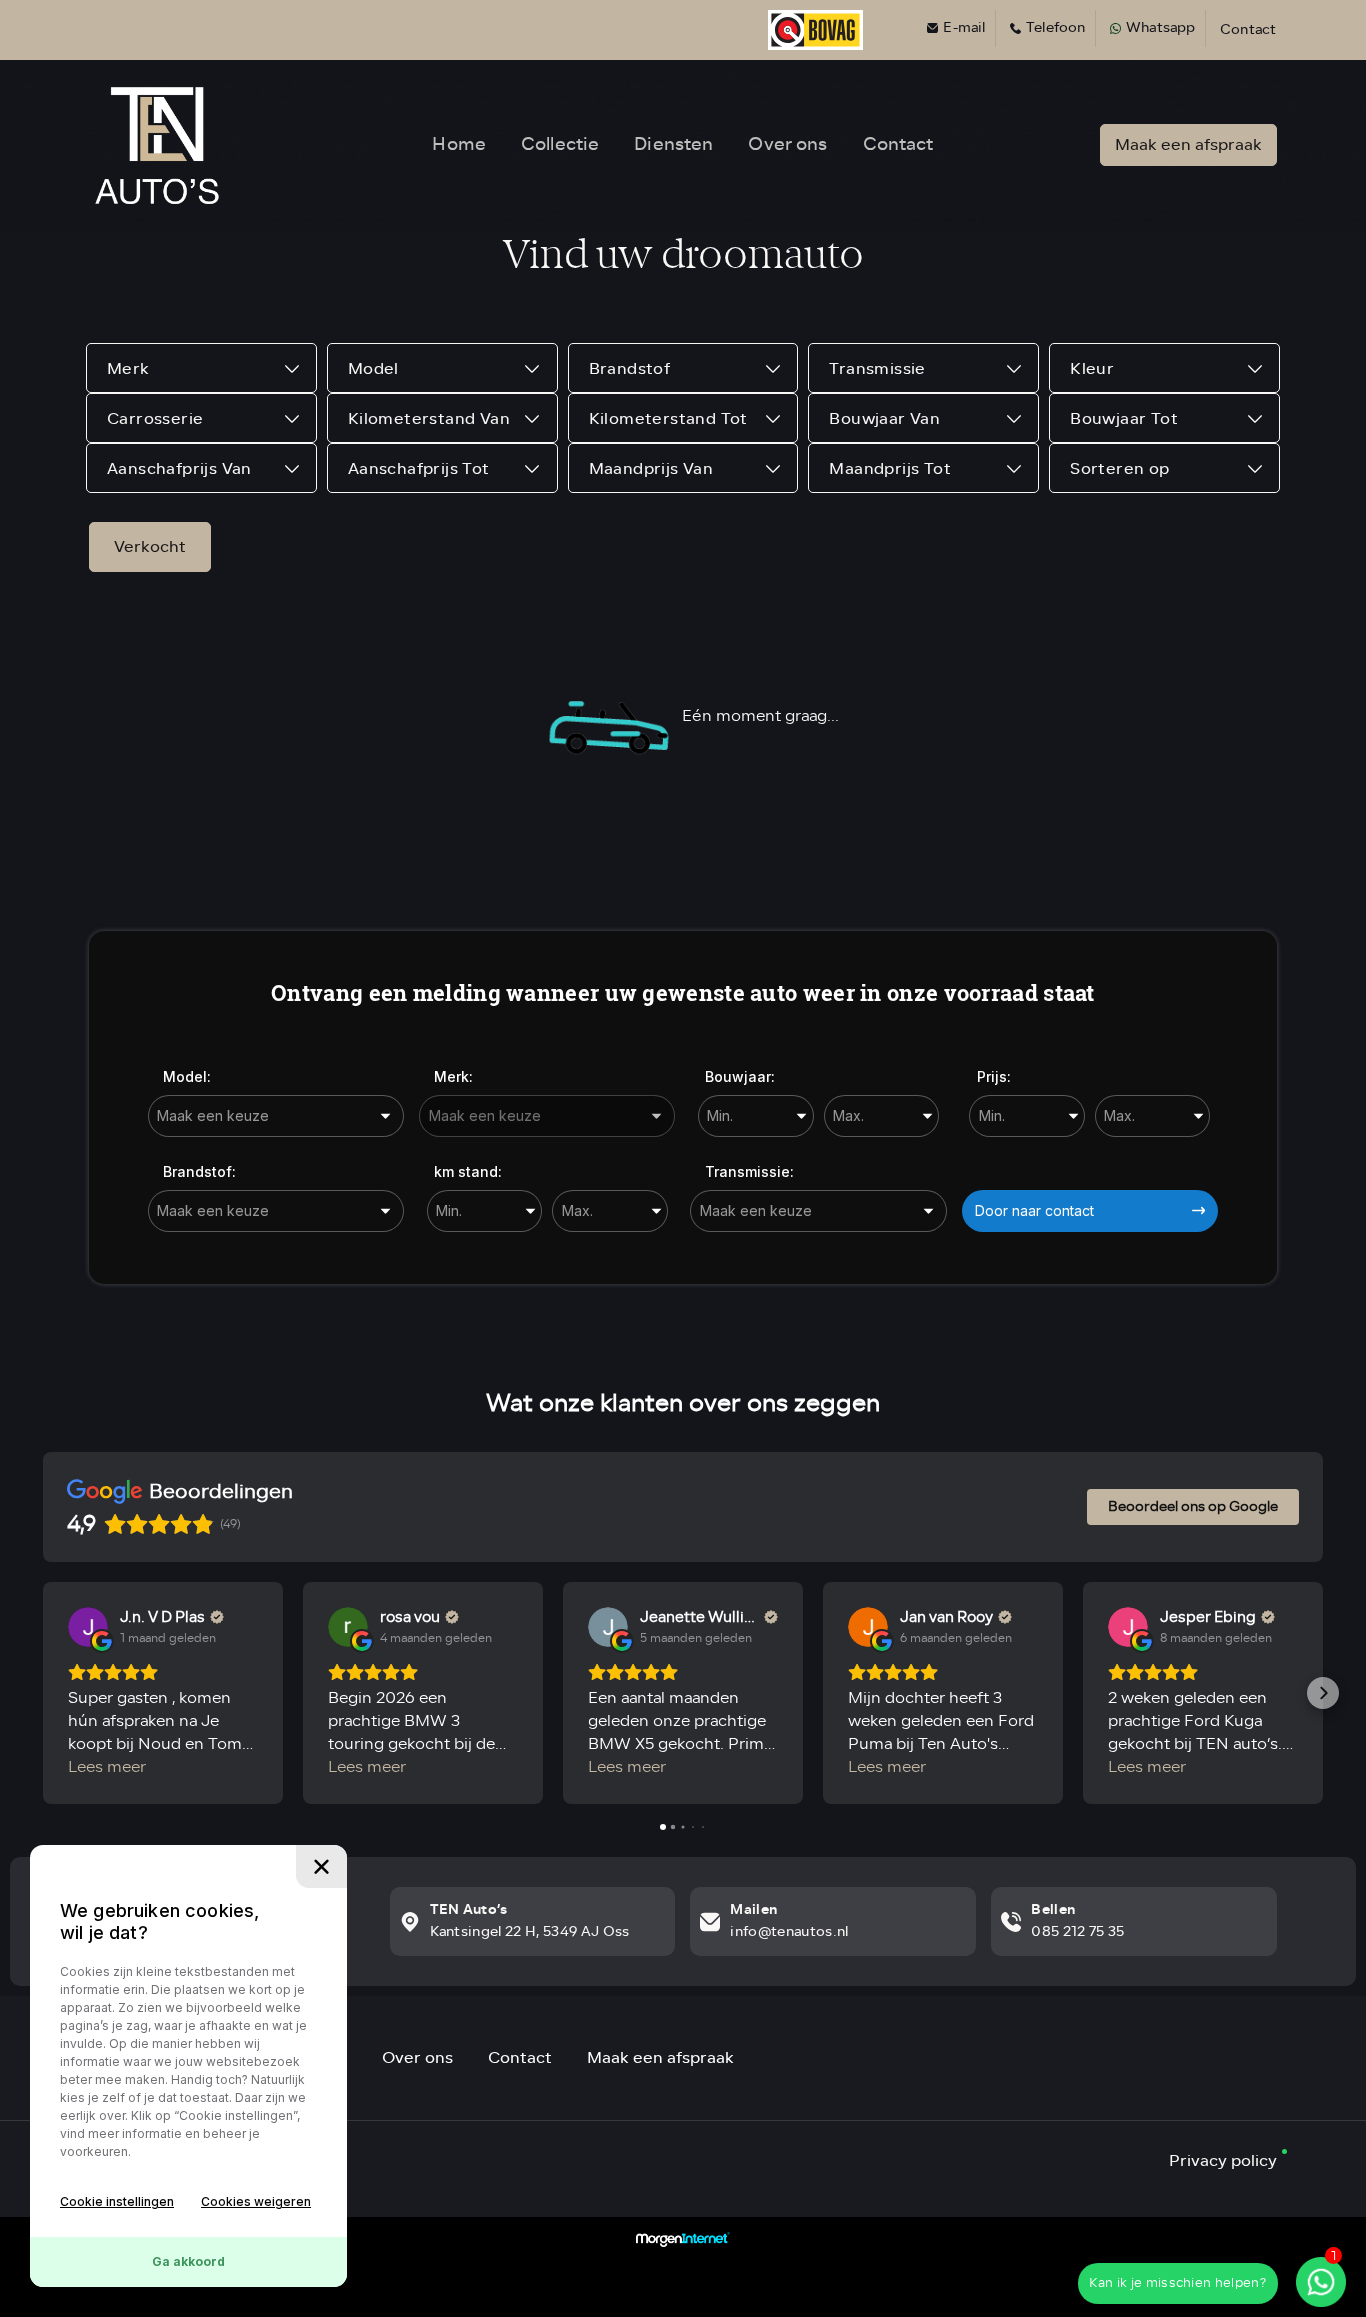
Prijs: (994, 1076)
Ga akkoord (188, 2261)
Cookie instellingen (117, 2201)
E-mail (964, 28)
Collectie (560, 144)
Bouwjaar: (740, 1076)
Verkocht (150, 546)
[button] (43, 1693)
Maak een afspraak (1188, 144)
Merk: (453, 1076)
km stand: (468, 1171)
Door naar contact (1034, 1210)
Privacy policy (1223, 2160)
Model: (187, 1076)
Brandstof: (199, 1171)
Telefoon (1055, 28)
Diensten (673, 144)
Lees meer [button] (107, 1767)
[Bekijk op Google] (88, 1627)
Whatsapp (1160, 28)
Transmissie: (749, 1171)
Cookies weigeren (256, 2201)
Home (459, 144)
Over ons (787, 144)
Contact (1248, 30)
